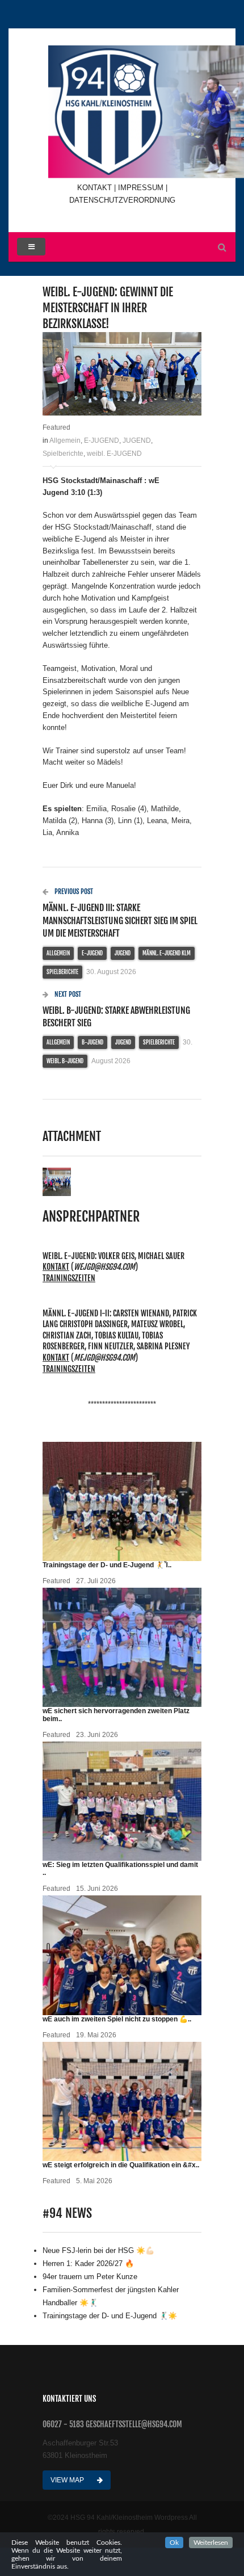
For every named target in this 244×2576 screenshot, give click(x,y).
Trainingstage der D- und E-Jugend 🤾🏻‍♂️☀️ (110, 2316)
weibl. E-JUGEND (114, 454)
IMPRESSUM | (143, 188)
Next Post (67, 994)
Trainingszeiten (69, 1278)
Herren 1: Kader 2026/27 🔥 (88, 2264)
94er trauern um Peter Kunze (90, 2277)
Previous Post (73, 891)
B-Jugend (92, 1042)
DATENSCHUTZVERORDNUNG (122, 200)
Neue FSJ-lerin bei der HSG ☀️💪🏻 (98, 2250)
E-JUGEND (102, 440)
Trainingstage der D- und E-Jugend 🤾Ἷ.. (107, 1565)
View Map (68, 2480)
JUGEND (137, 440)
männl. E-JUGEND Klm (167, 953)
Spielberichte (63, 454)
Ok (174, 2543)
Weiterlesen (211, 2543)
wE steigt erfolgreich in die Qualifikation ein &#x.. (121, 2165)
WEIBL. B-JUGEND (65, 1061)
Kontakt (56, 1267)
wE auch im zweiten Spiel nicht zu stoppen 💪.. (117, 2019)
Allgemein (65, 440)
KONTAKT (96, 188)
